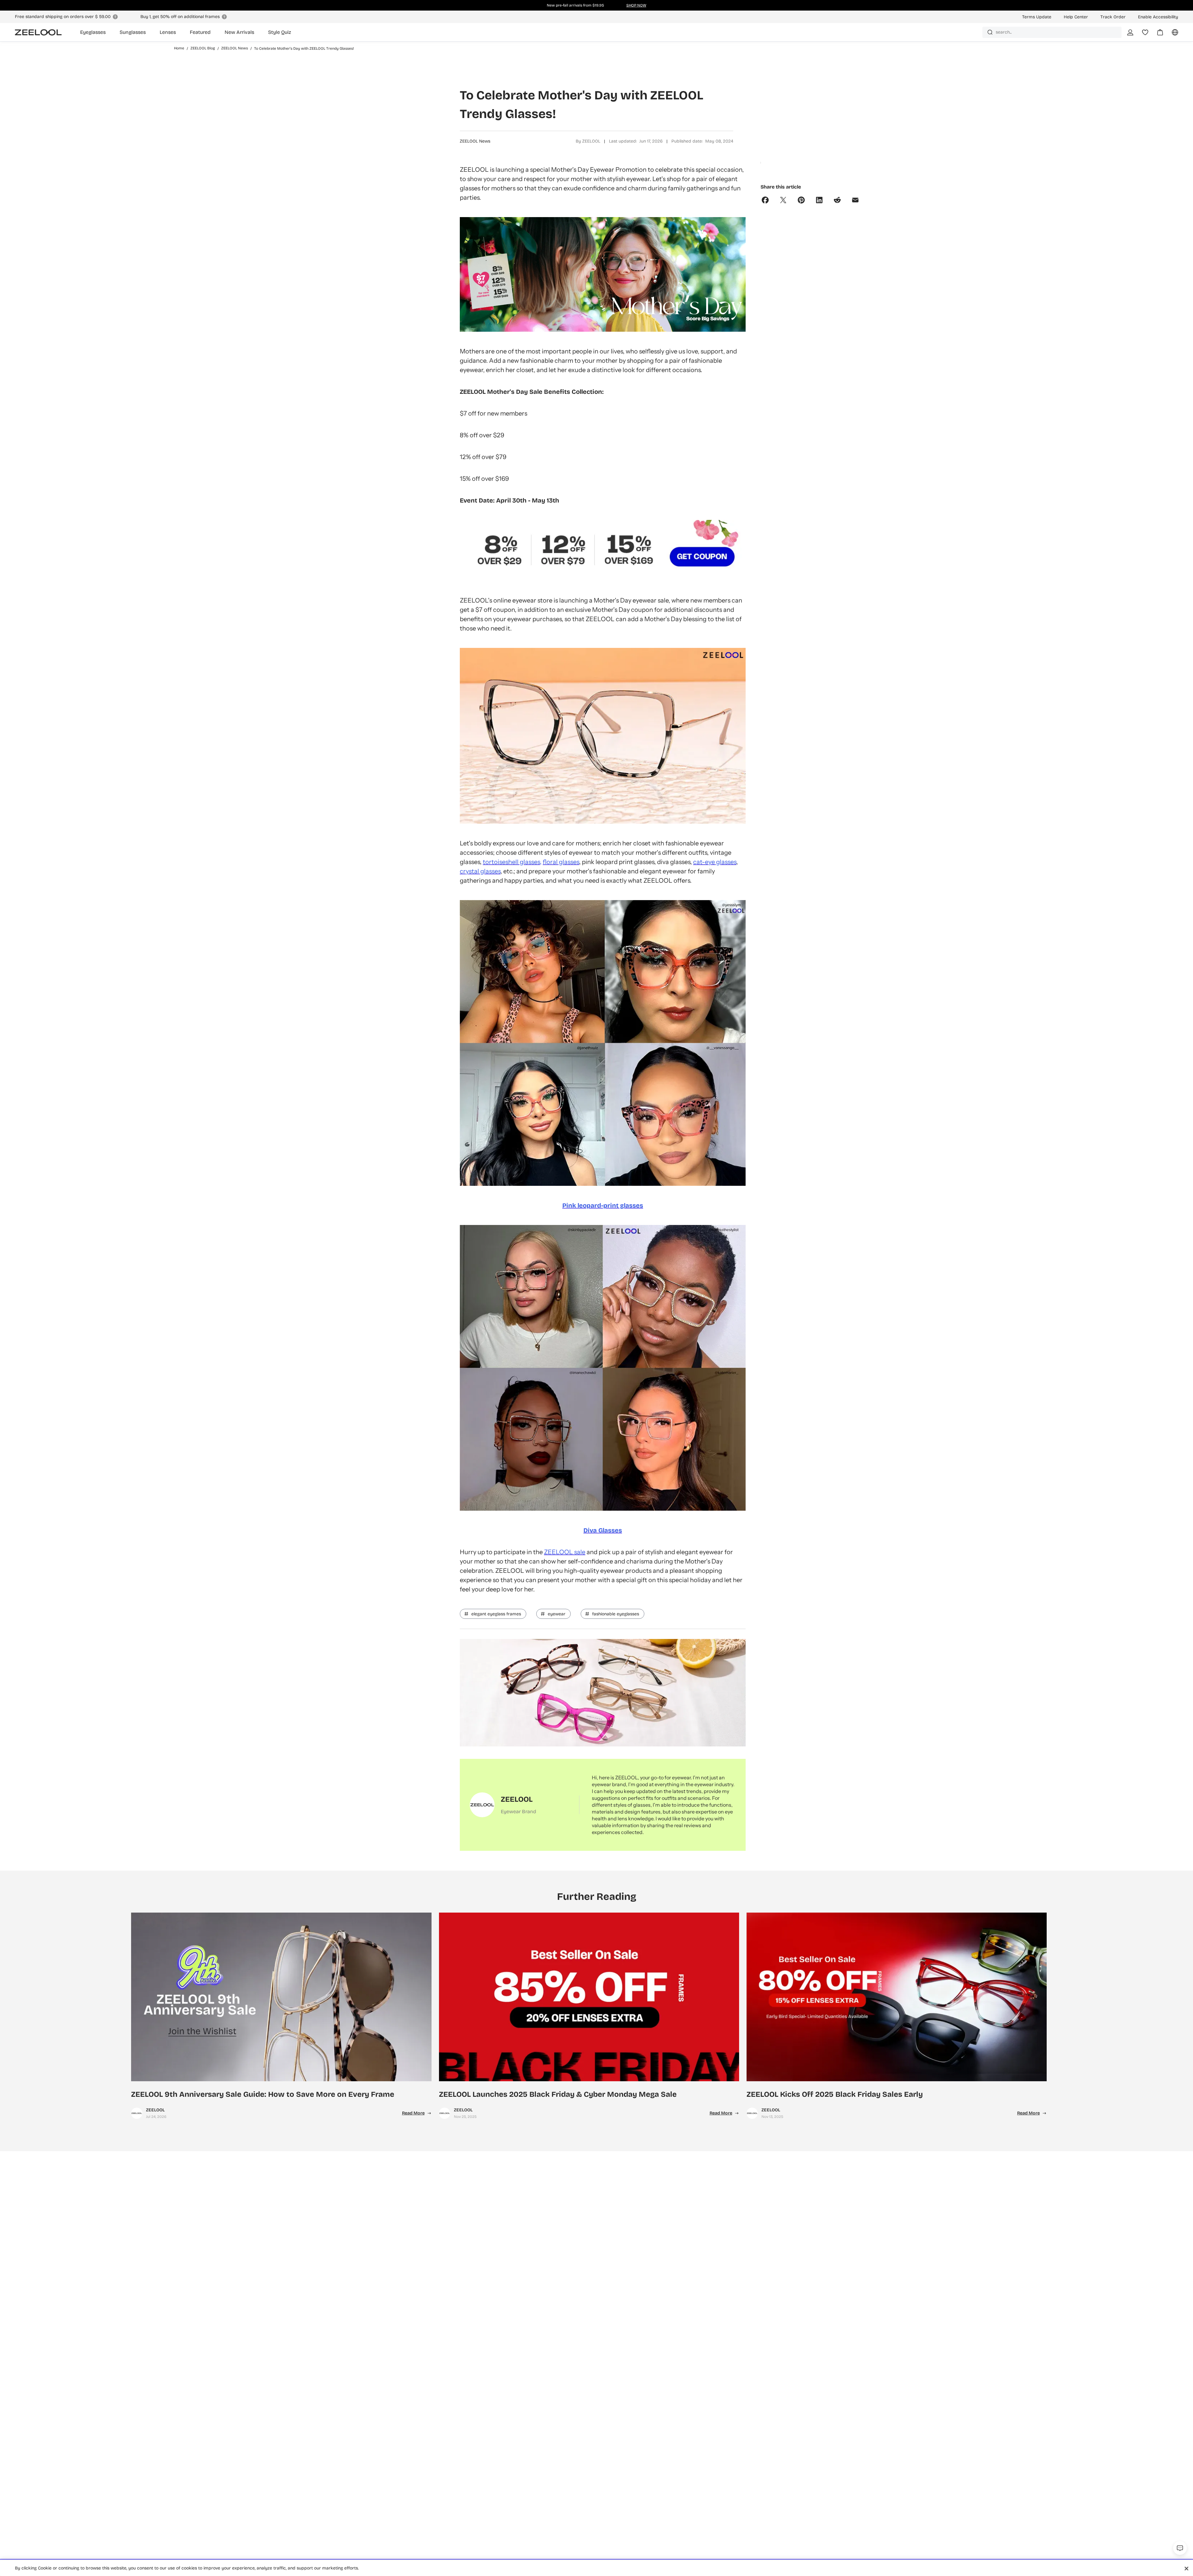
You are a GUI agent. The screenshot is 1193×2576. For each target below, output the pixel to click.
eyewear (557, 1614)
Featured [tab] (200, 32)
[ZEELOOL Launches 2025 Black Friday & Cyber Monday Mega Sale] (589, 1997)
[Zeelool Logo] (38, 32)
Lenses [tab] (168, 32)
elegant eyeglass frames (496, 1614)
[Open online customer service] (1180, 2548)
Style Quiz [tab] (280, 32)
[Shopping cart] (1156, 34)
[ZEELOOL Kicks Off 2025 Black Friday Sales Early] (897, 1997)
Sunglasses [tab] (133, 32)
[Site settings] (1171, 34)
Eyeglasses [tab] (93, 32)
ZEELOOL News (475, 141)
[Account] (1130, 32)
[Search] (990, 32)
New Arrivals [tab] (239, 32)
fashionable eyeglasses (616, 1614)
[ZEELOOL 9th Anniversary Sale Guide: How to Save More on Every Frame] (281, 1997)
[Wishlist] (1145, 32)
